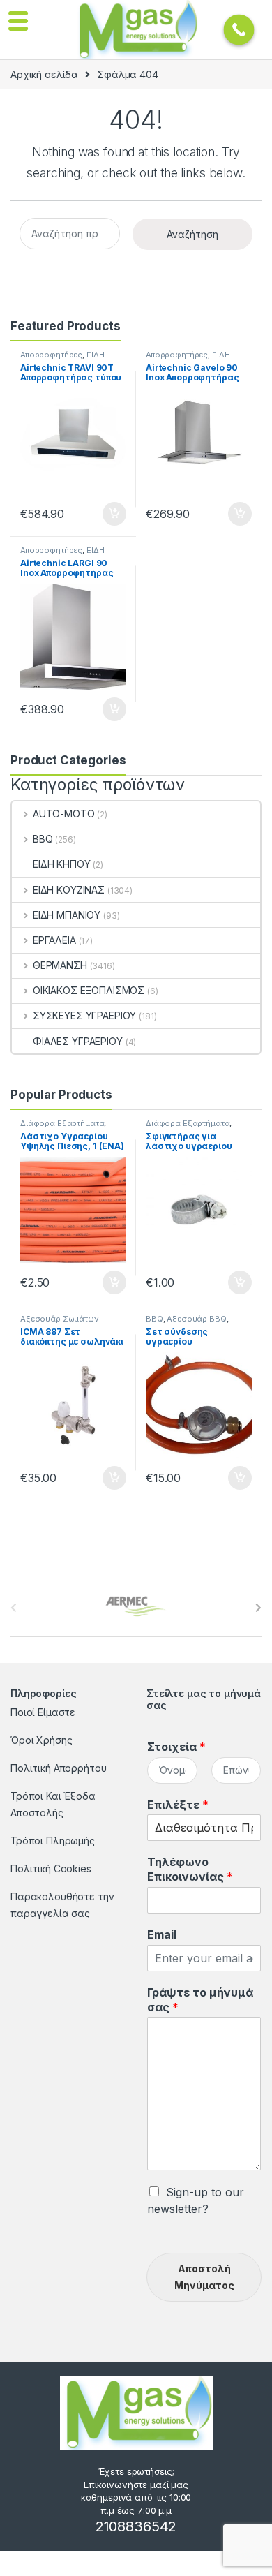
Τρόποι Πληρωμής (53, 1841)
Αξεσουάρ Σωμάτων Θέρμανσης (60, 1323)
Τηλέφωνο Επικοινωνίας (190, 1869)
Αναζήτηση (192, 234)
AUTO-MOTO (64, 814)
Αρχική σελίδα (44, 74)
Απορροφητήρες (51, 355)
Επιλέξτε (178, 1805)
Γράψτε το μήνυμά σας (200, 2000)
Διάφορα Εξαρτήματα (62, 1123)
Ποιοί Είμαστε (43, 1712)
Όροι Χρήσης (41, 1740)
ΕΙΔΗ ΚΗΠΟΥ (62, 864)
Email (162, 1934)
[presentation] (258, 1608)
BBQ (43, 839)
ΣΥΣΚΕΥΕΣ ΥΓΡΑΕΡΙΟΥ (84, 1015)
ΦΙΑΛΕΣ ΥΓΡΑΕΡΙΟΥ (78, 1041)
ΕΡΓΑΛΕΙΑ (54, 940)
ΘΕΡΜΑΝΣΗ (60, 965)
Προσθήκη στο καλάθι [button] (103, 514)
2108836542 (136, 2526)
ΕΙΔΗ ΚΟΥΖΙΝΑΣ (69, 890)
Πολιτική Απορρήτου (58, 1768)
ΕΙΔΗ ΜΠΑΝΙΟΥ (67, 915)
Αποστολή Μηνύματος (204, 2277)
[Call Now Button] (239, 30)
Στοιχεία (176, 1747)
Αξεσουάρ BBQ (196, 1319)
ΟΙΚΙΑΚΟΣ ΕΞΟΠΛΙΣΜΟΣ (89, 990)
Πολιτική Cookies (51, 1868)
